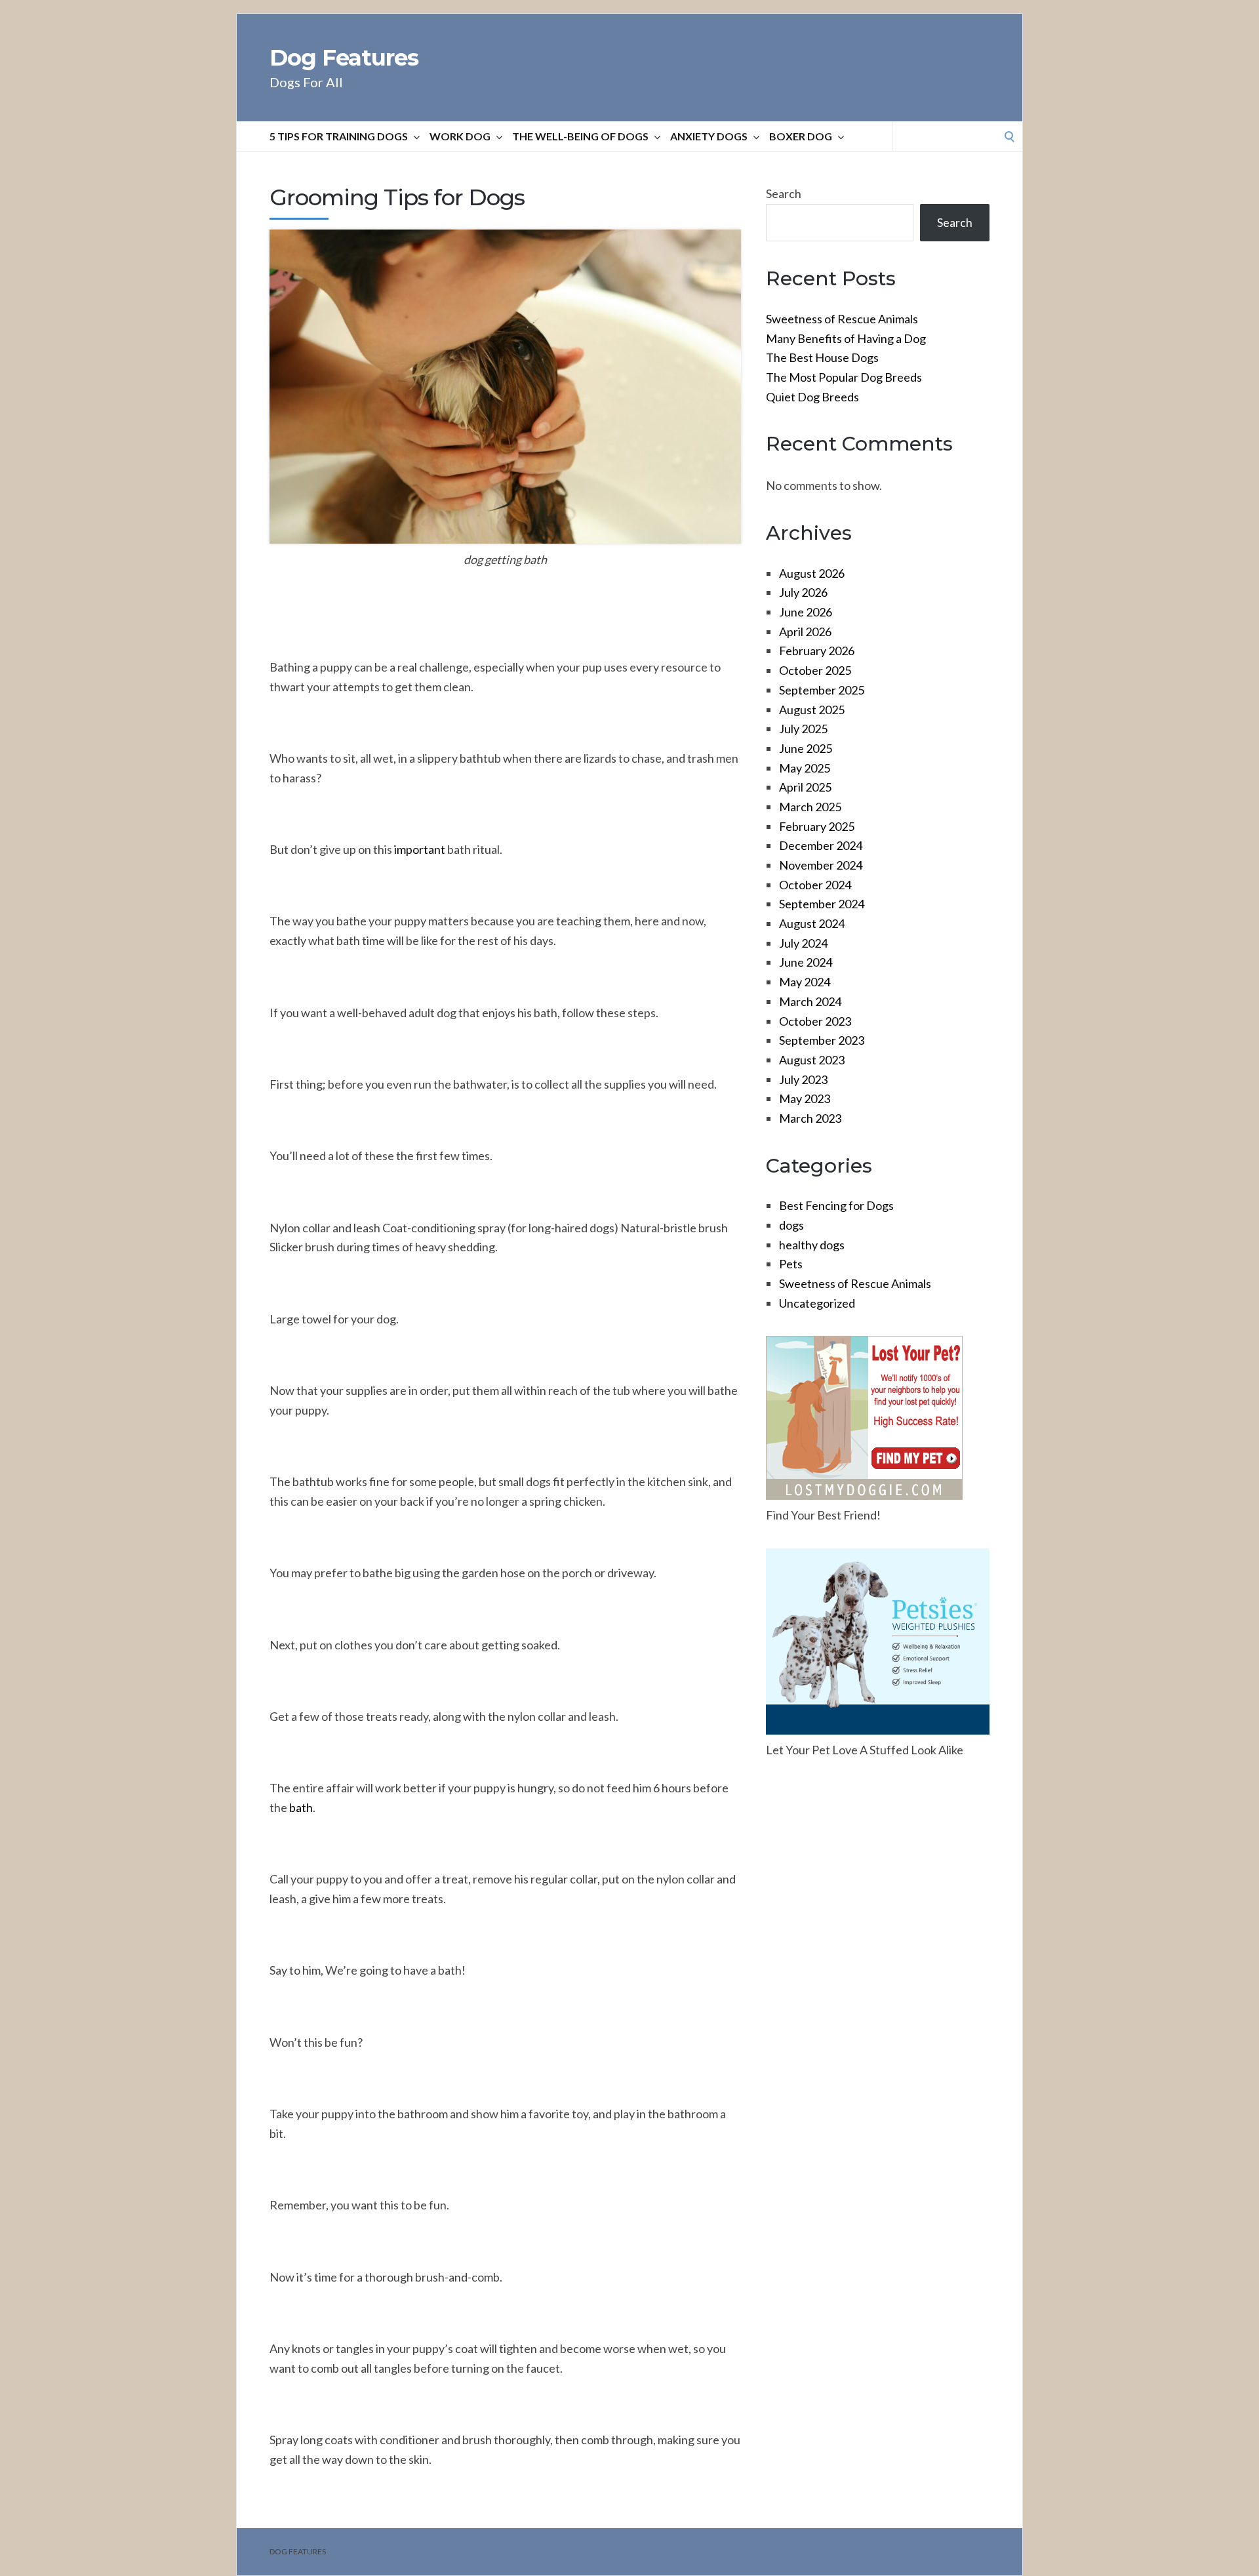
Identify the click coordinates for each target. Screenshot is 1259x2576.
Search (784, 193)
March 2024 (810, 1001)
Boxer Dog (801, 136)
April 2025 (805, 787)
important (420, 849)
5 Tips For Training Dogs (339, 136)
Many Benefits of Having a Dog (846, 338)
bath (301, 1807)
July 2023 (803, 1079)
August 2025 (812, 710)
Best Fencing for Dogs (836, 1205)
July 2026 (803, 592)
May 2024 (805, 982)
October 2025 (815, 670)
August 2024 (812, 923)
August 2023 (812, 1060)
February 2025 (817, 826)
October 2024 (815, 885)
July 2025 (803, 729)
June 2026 (806, 612)
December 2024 (821, 845)
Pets (791, 1264)
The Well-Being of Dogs (580, 136)
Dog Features (344, 58)
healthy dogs (812, 1245)
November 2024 (821, 865)
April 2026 (805, 632)
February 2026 (817, 651)
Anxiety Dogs (709, 136)
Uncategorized (817, 1303)
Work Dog (460, 136)
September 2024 (822, 904)
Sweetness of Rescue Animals (842, 319)
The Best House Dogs (822, 357)
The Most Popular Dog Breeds (844, 377)
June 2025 (806, 748)
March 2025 (810, 807)
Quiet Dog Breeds (812, 397)
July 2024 (803, 943)
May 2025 (805, 768)
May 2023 (805, 1098)
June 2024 (806, 962)
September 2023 (822, 1040)
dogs (791, 1225)
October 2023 (815, 1021)
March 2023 (810, 1118)
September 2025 (822, 690)
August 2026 (812, 573)
